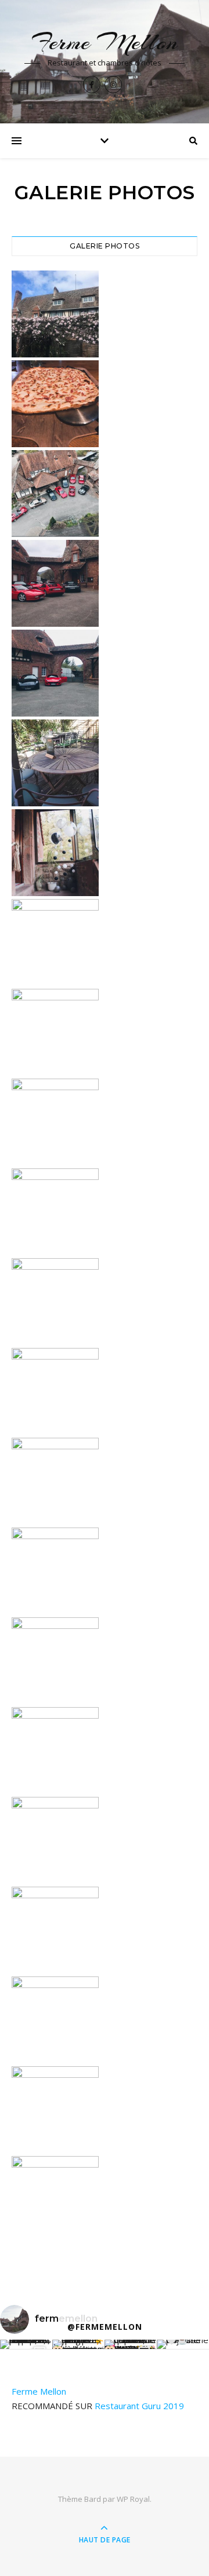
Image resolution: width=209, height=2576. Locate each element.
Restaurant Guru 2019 (139, 2406)
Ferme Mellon (105, 42)
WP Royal (133, 2499)
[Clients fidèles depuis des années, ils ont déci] (131, 2344)
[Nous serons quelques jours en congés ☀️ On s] (78, 2344)
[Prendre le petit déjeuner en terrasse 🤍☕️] (183, 2344)
